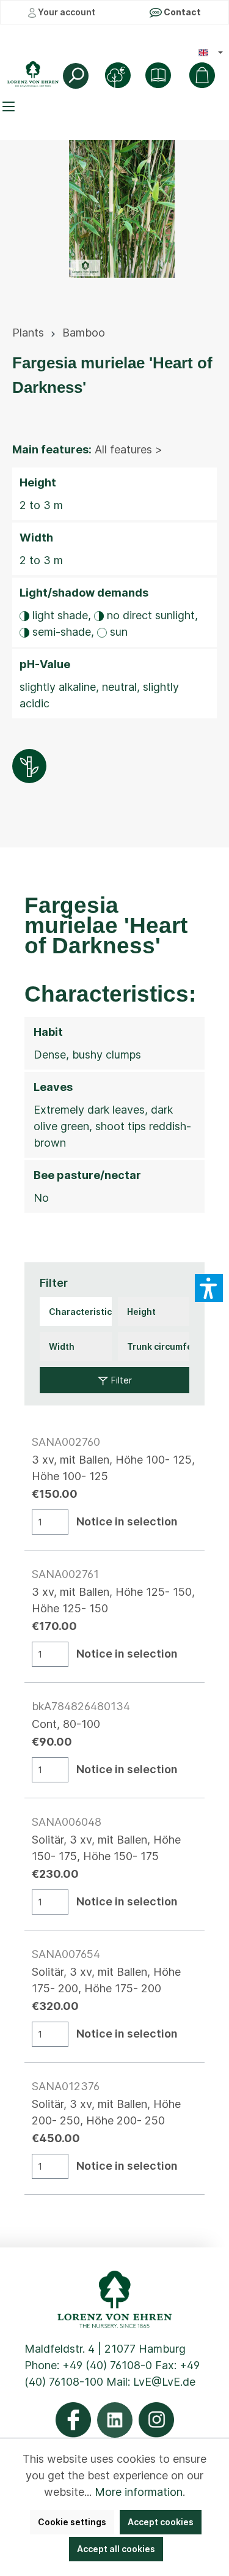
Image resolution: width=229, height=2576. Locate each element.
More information (139, 2492)
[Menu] (10, 106)
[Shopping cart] (202, 75)
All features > (129, 449)
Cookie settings (72, 2522)
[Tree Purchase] (118, 75)
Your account (66, 12)
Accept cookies (161, 2522)
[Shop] (158, 75)
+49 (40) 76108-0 (107, 2365)
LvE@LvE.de (164, 2382)
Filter (120, 1380)
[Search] (76, 76)
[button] (209, 1288)
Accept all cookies (116, 2549)
